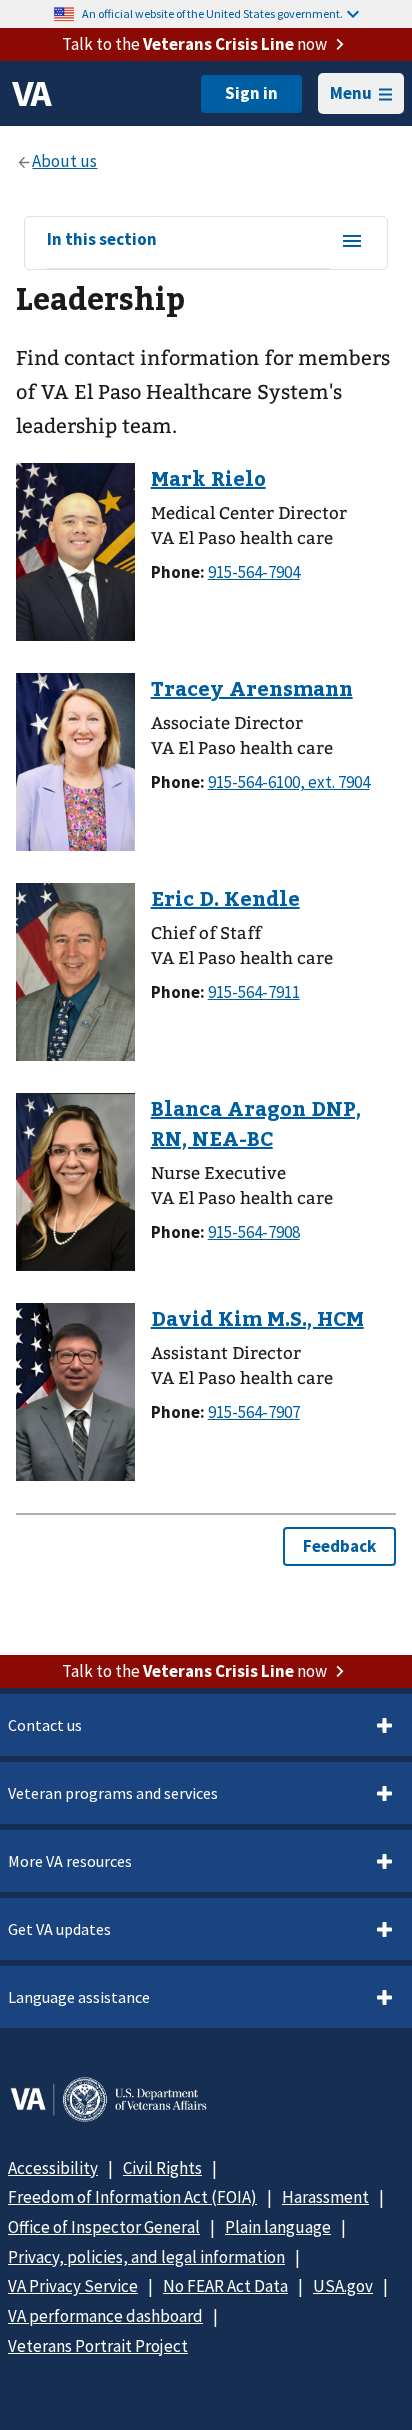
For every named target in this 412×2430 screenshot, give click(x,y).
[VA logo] (32, 94)
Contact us (45, 1725)
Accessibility (53, 2168)
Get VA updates (59, 1929)
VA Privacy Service (73, 2286)
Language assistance (79, 1997)
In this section (102, 240)
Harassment (325, 2197)
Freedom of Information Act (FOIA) (132, 2197)
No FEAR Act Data (225, 2286)
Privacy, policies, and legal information (146, 2257)
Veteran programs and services (113, 1793)
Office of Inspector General (104, 2227)
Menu (351, 93)
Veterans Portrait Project (98, 2346)
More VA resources (70, 1861)
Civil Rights (162, 2168)
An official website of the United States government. (212, 13)
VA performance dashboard (105, 2316)
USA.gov (343, 2286)
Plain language (278, 2227)
